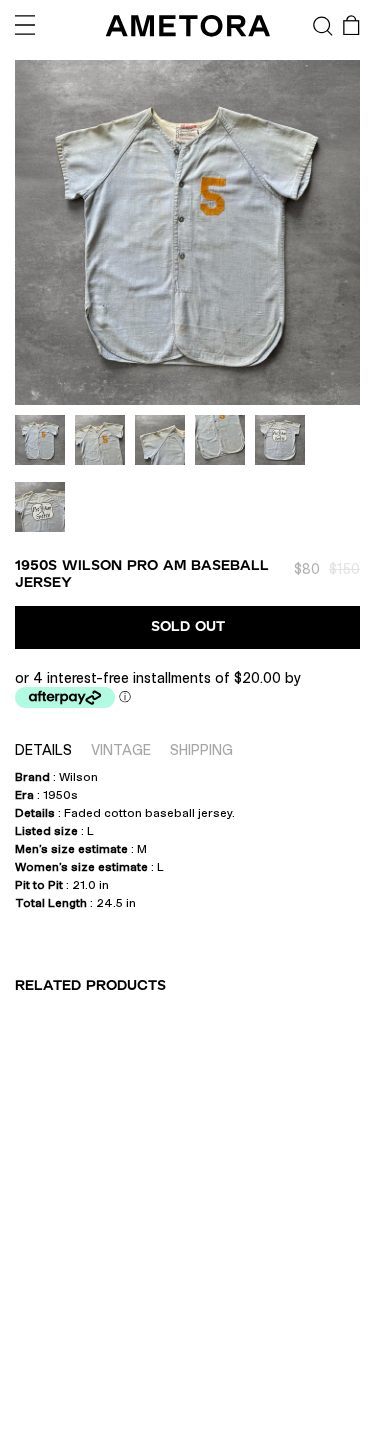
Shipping (201, 750)
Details (43, 750)
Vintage (121, 750)
